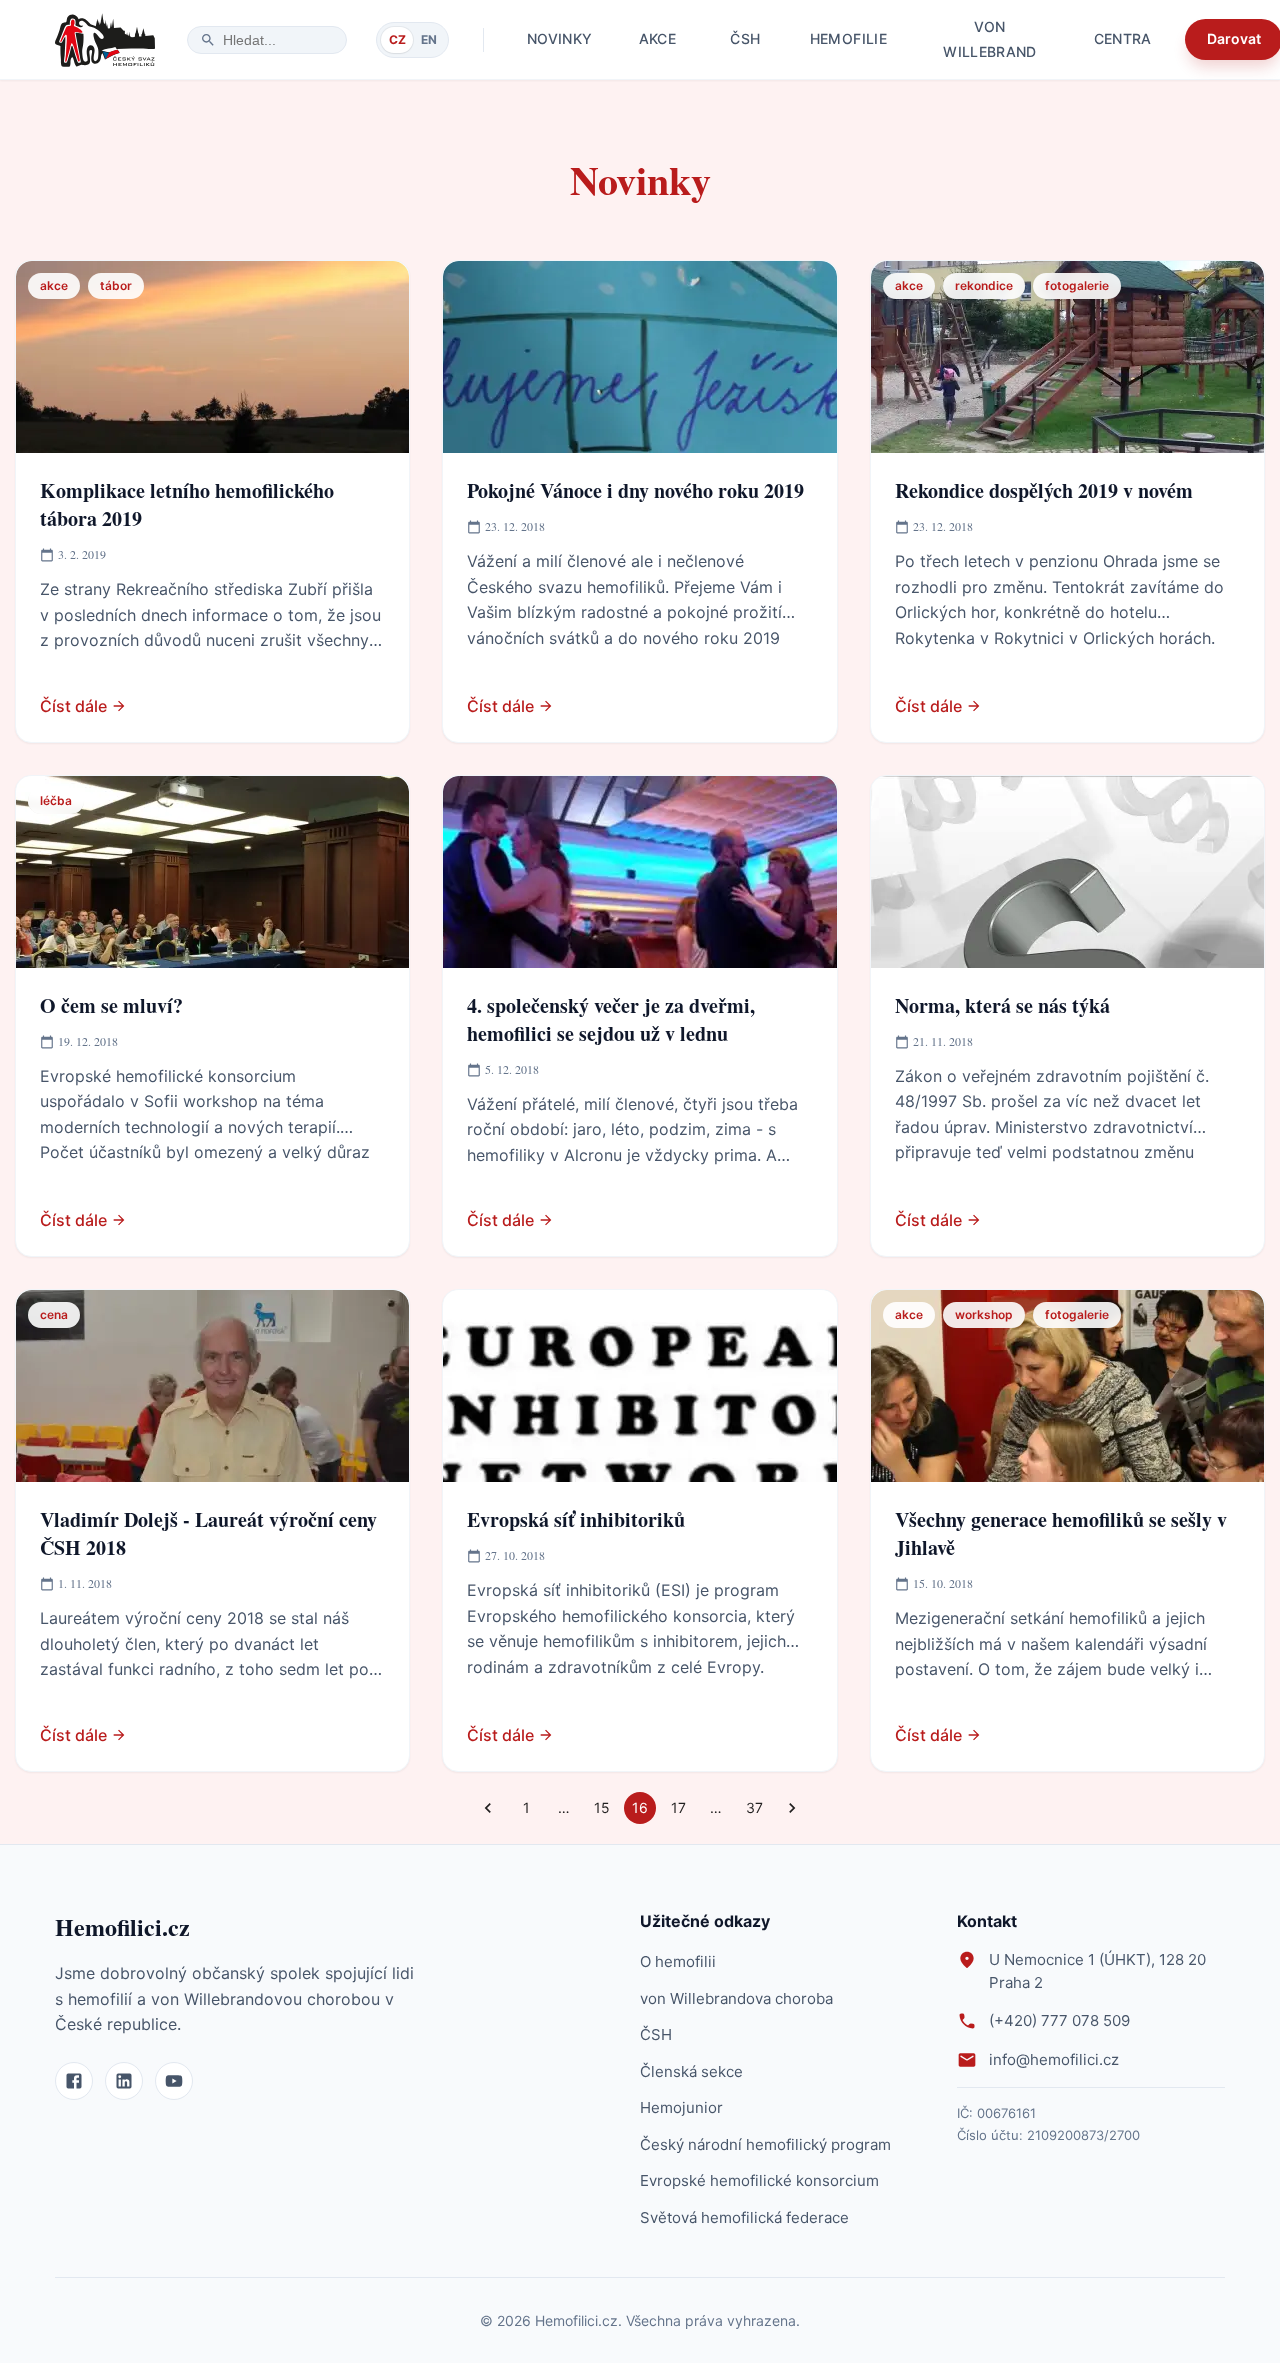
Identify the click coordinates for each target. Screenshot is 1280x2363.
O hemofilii (678, 1961)
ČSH (745, 38)
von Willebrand (990, 39)
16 (640, 1807)
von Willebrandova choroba (736, 1998)
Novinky (559, 38)
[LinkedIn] (124, 2081)
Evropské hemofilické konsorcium (759, 2180)
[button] (54, 286)
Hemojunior (681, 2107)
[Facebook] (74, 2081)
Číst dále (73, 706)
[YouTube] (174, 2081)
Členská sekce (691, 2071)
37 (754, 1807)
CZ (397, 39)
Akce (657, 38)
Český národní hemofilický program (765, 2144)
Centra (1123, 38)
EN (429, 39)
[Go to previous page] (488, 1808)
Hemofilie (848, 38)
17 (678, 1807)
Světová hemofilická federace (744, 2217)
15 (602, 1807)
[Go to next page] (792, 1808)
